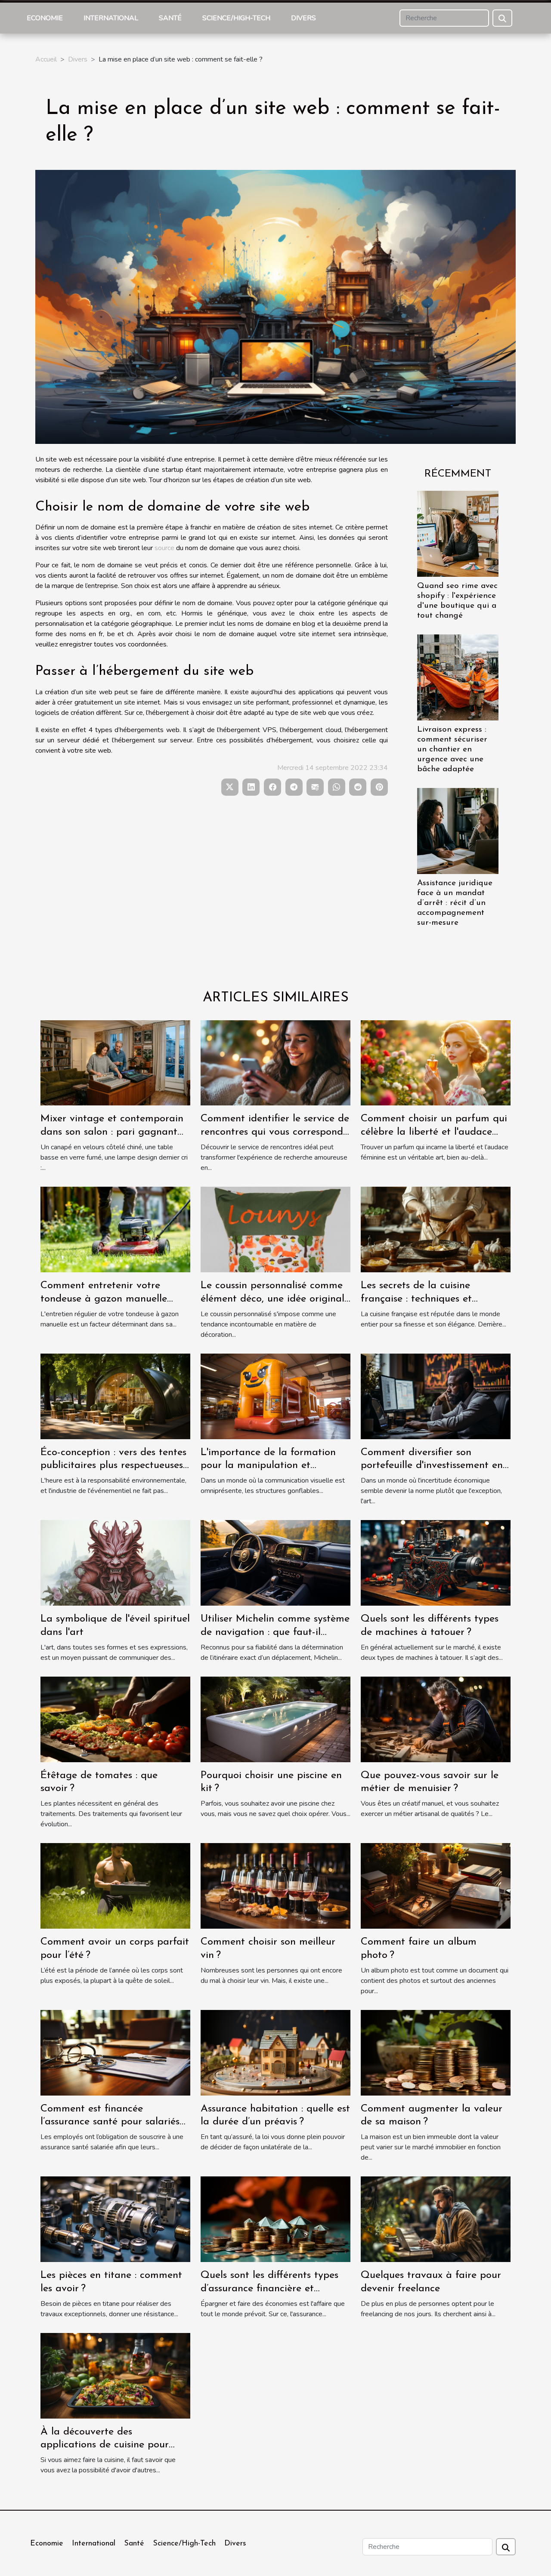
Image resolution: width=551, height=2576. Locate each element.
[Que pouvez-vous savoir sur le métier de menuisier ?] (436, 1719)
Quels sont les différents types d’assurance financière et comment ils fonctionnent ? (269, 2288)
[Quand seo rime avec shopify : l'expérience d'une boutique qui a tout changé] (458, 533)
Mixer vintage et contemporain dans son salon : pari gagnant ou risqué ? (112, 1132)
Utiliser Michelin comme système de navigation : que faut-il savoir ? (275, 1632)
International (111, 18)
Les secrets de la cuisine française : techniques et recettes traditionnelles (416, 1299)
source (164, 548)
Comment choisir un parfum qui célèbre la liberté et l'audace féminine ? (434, 1132)
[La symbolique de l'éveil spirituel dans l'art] (115, 1563)
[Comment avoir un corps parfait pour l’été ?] (115, 1886)
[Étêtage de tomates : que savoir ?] (115, 1719)
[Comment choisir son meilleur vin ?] (275, 1886)
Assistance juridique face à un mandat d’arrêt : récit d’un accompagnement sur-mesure (455, 903)
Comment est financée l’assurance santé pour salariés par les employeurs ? (110, 2122)
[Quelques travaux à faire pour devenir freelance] (436, 2219)
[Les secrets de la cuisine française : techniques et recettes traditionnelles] (436, 1229)
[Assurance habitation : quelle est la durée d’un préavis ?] (275, 2052)
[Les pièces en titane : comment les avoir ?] (115, 2219)
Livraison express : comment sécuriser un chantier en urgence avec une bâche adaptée (452, 749)
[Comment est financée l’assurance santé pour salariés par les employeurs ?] (115, 2052)
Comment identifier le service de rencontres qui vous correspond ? (275, 1132)
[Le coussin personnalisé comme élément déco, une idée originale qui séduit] (275, 1229)
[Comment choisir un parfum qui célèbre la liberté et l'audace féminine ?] (436, 1062)
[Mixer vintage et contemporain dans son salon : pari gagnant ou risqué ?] (115, 1062)
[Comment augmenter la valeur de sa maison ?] (436, 2052)
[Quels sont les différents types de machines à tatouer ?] (436, 1563)
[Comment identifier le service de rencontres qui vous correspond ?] (275, 1062)
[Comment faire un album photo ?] (436, 1886)
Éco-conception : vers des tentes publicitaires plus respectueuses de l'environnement (113, 1466)
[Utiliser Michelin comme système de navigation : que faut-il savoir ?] (275, 1563)
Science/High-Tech (236, 18)
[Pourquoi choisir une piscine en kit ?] (275, 1719)
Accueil (46, 59)
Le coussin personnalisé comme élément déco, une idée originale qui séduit (275, 1299)
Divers (303, 18)
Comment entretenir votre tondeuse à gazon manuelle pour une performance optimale (114, 1299)
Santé (170, 18)
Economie (45, 18)
